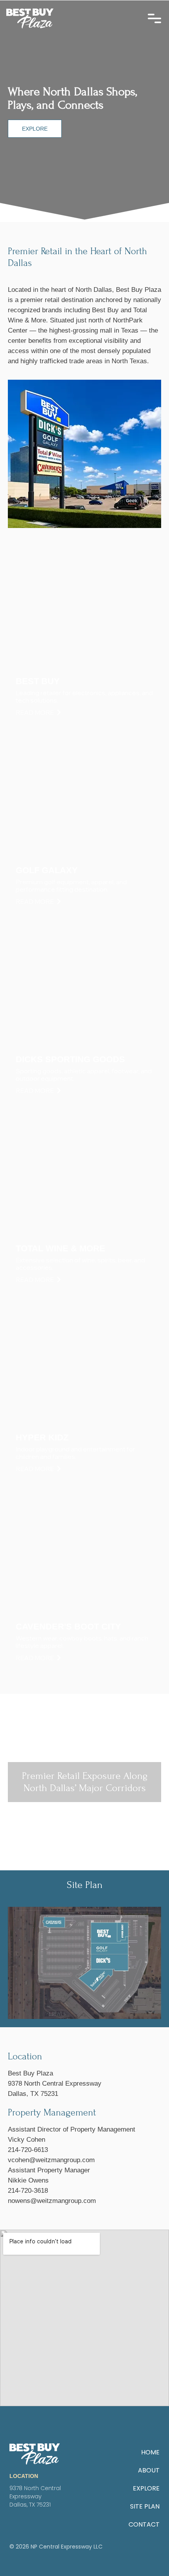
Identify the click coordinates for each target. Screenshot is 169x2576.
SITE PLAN (145, 2506)
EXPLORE (146, 2488)
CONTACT (144, 2524)
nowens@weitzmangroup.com (52, 2201)
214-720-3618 (28, 2191)
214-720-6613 (28, 2150)
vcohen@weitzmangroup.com (51, 2160)
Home (150, 2452)
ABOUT (149, 2470)
